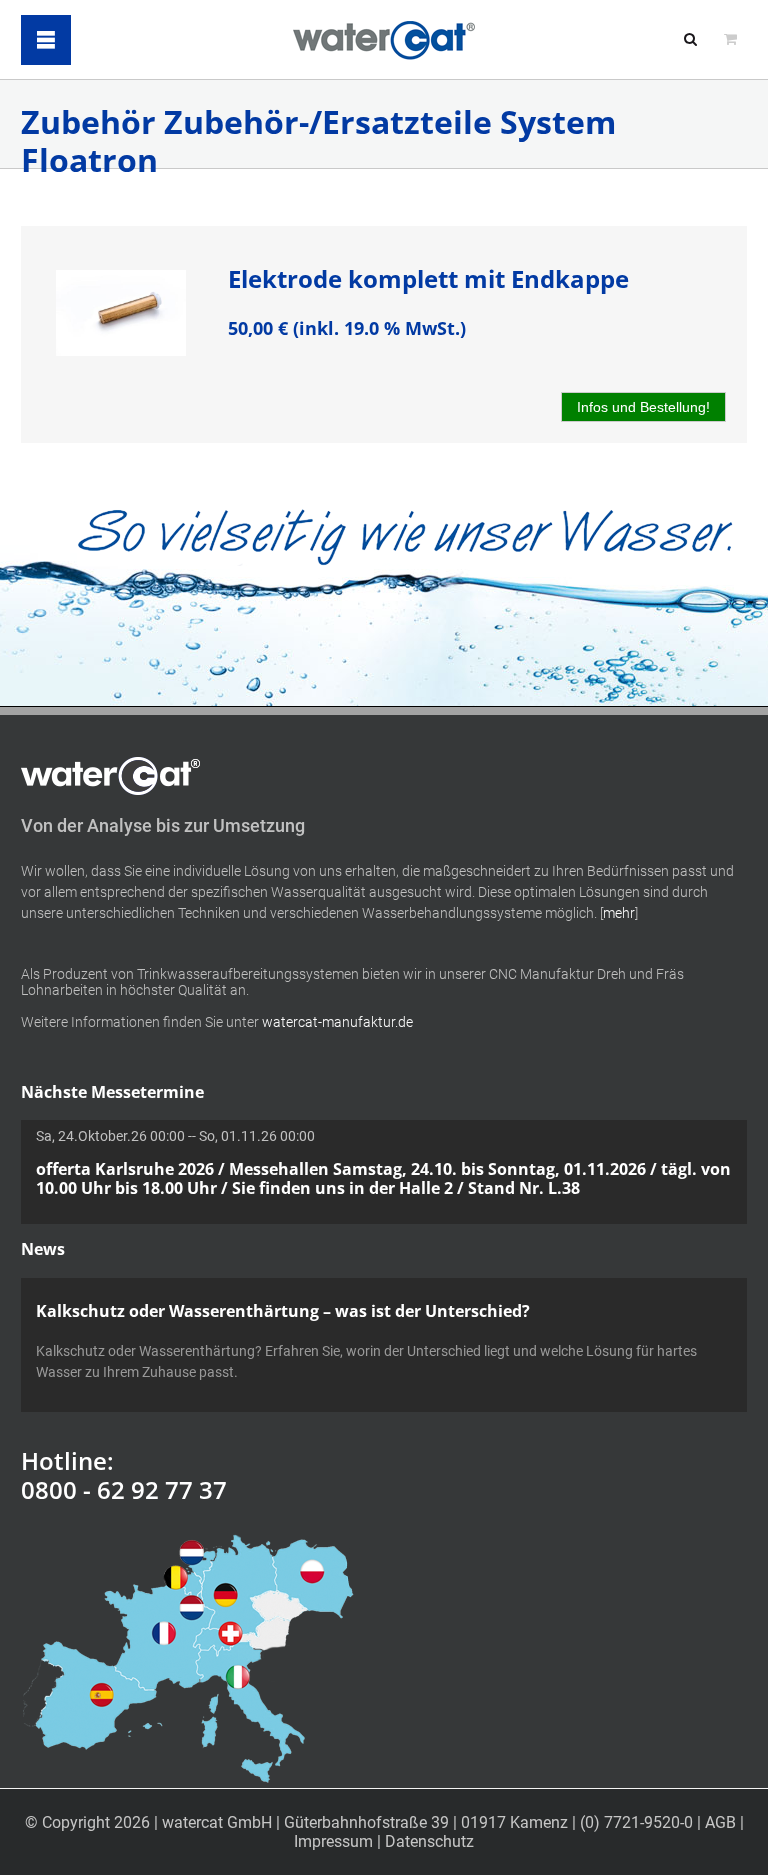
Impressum (333, 1841)
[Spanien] (102, 1695)
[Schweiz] (230, 1633)
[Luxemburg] (191, 1607)
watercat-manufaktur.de (337, 1022)
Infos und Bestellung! (643, 407)
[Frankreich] (164, 1633)
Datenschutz (429, 1841)
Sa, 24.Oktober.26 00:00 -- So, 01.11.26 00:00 (383, 1162)
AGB (720, 1822)
